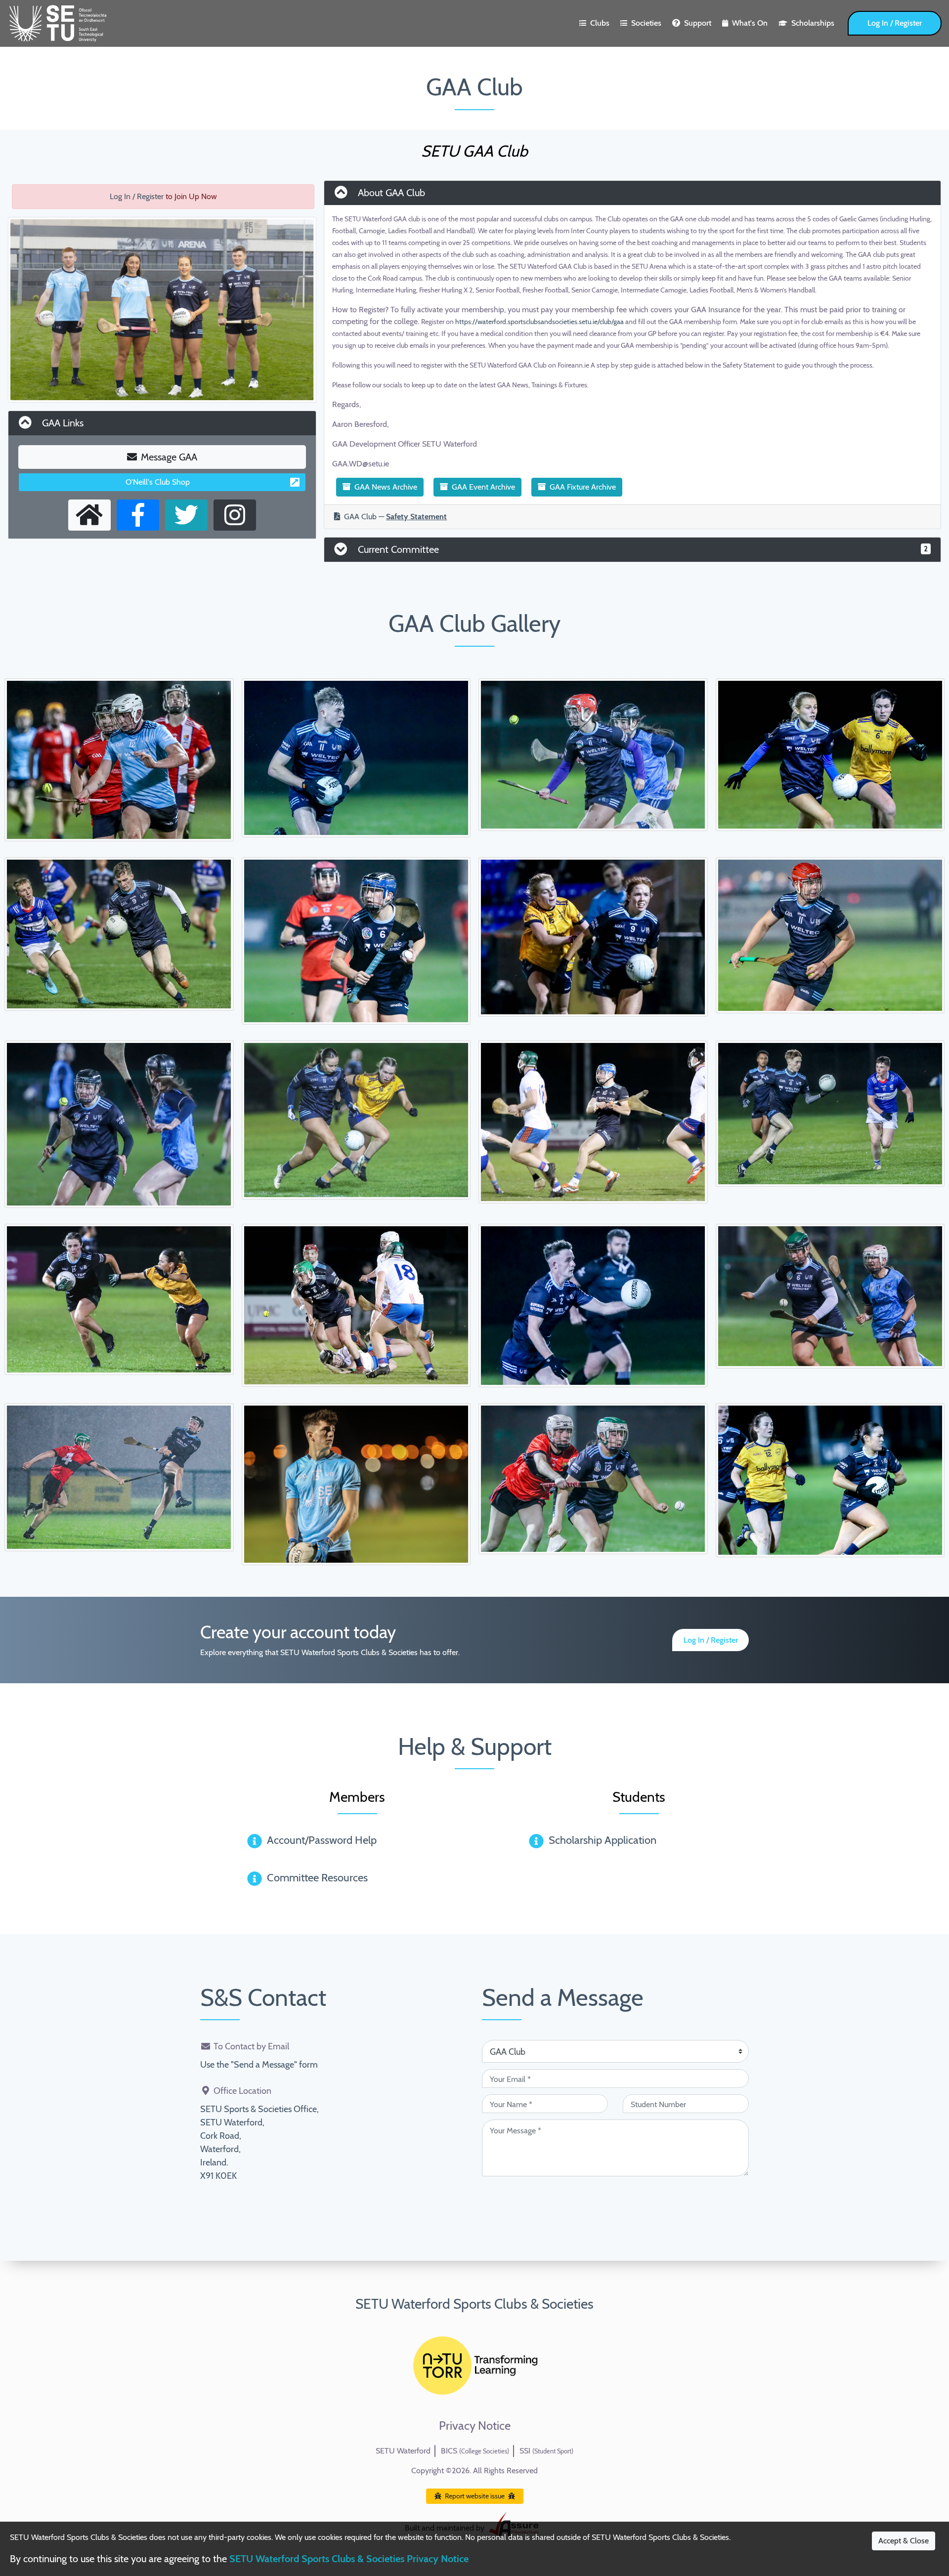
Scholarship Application (603, 1840)
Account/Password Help (322, 1840)
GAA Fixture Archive (583, 487)
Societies (646, 23)
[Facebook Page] (138, 515)
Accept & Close (904, 2541)
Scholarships (813, 23)
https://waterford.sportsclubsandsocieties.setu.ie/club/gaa (539, 322)
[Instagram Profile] (235, 515)
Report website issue (475, 2496)
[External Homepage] (89, 515)
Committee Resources (317, 1878)
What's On (750, 23)
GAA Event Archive (483, 487)
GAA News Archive (386, 487)
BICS (475, 2451)
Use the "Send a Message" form (259, 2065)
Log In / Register (895, 23)
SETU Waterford (403, 2451)
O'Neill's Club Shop (158, 482)
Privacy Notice (475, 2426)
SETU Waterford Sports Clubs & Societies (474, 2304)
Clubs (600, 23)
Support (698, 23)
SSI (546, 2451)
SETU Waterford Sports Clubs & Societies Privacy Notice (349, 2559)
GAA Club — (395, 517)
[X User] (186, 515)
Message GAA (169, 457)
